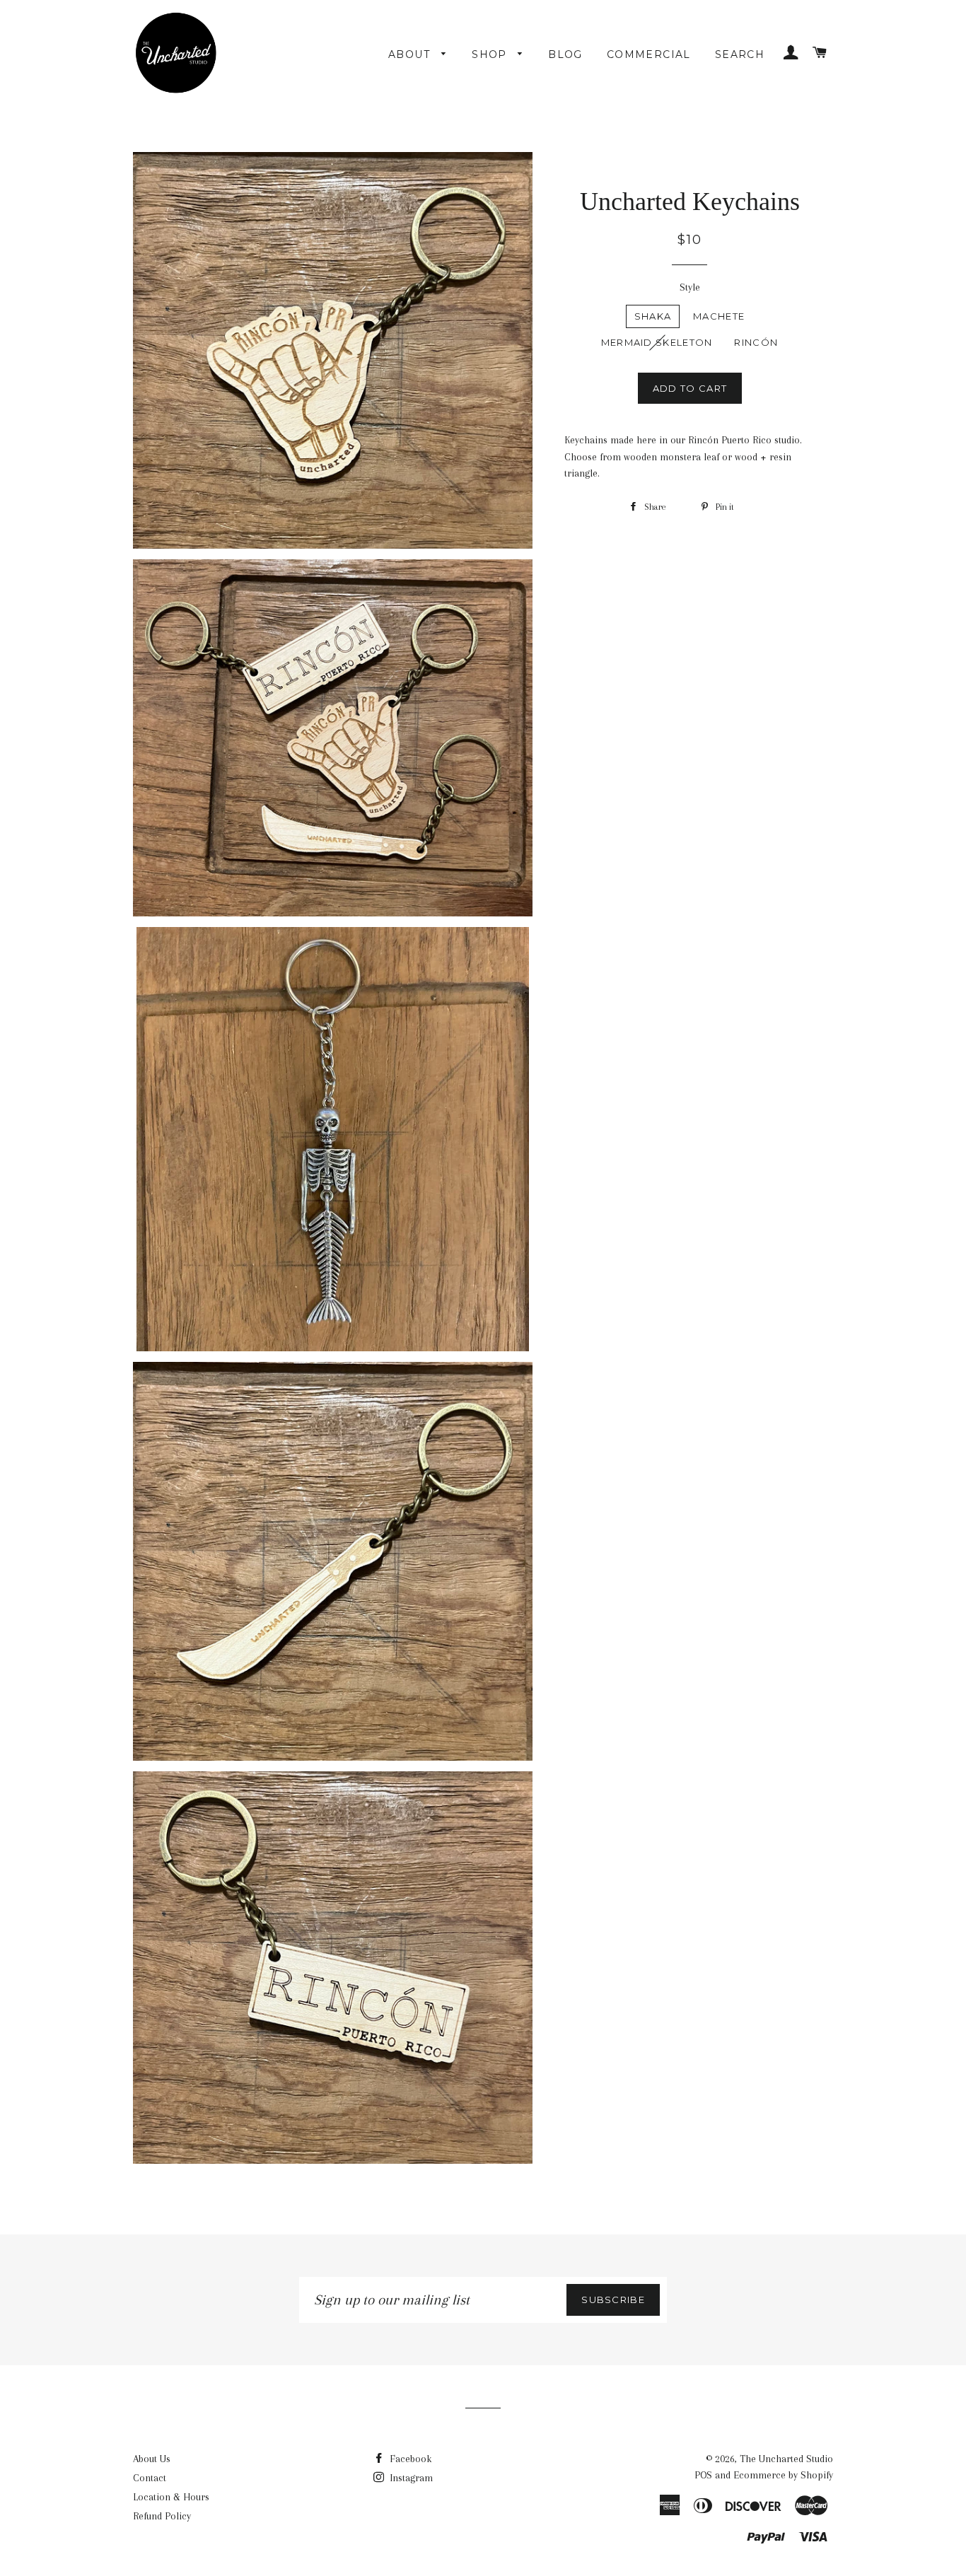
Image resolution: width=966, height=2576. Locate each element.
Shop (491, 54)
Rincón (756, 342)
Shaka (653, 316)
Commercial (649, 54)
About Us (152, 2459)
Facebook (409, 2459)
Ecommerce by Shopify (783, 2475)
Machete (719, 316)
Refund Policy (162, 2516)
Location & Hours (171, 2497)
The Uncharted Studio (786, 2459)
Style (690, 287)
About (411, 54)
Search (740, 54)
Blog (565, 54)
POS (703, 2475)
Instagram (410, 2478)
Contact (150, 2478)
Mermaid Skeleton (657, 342)
